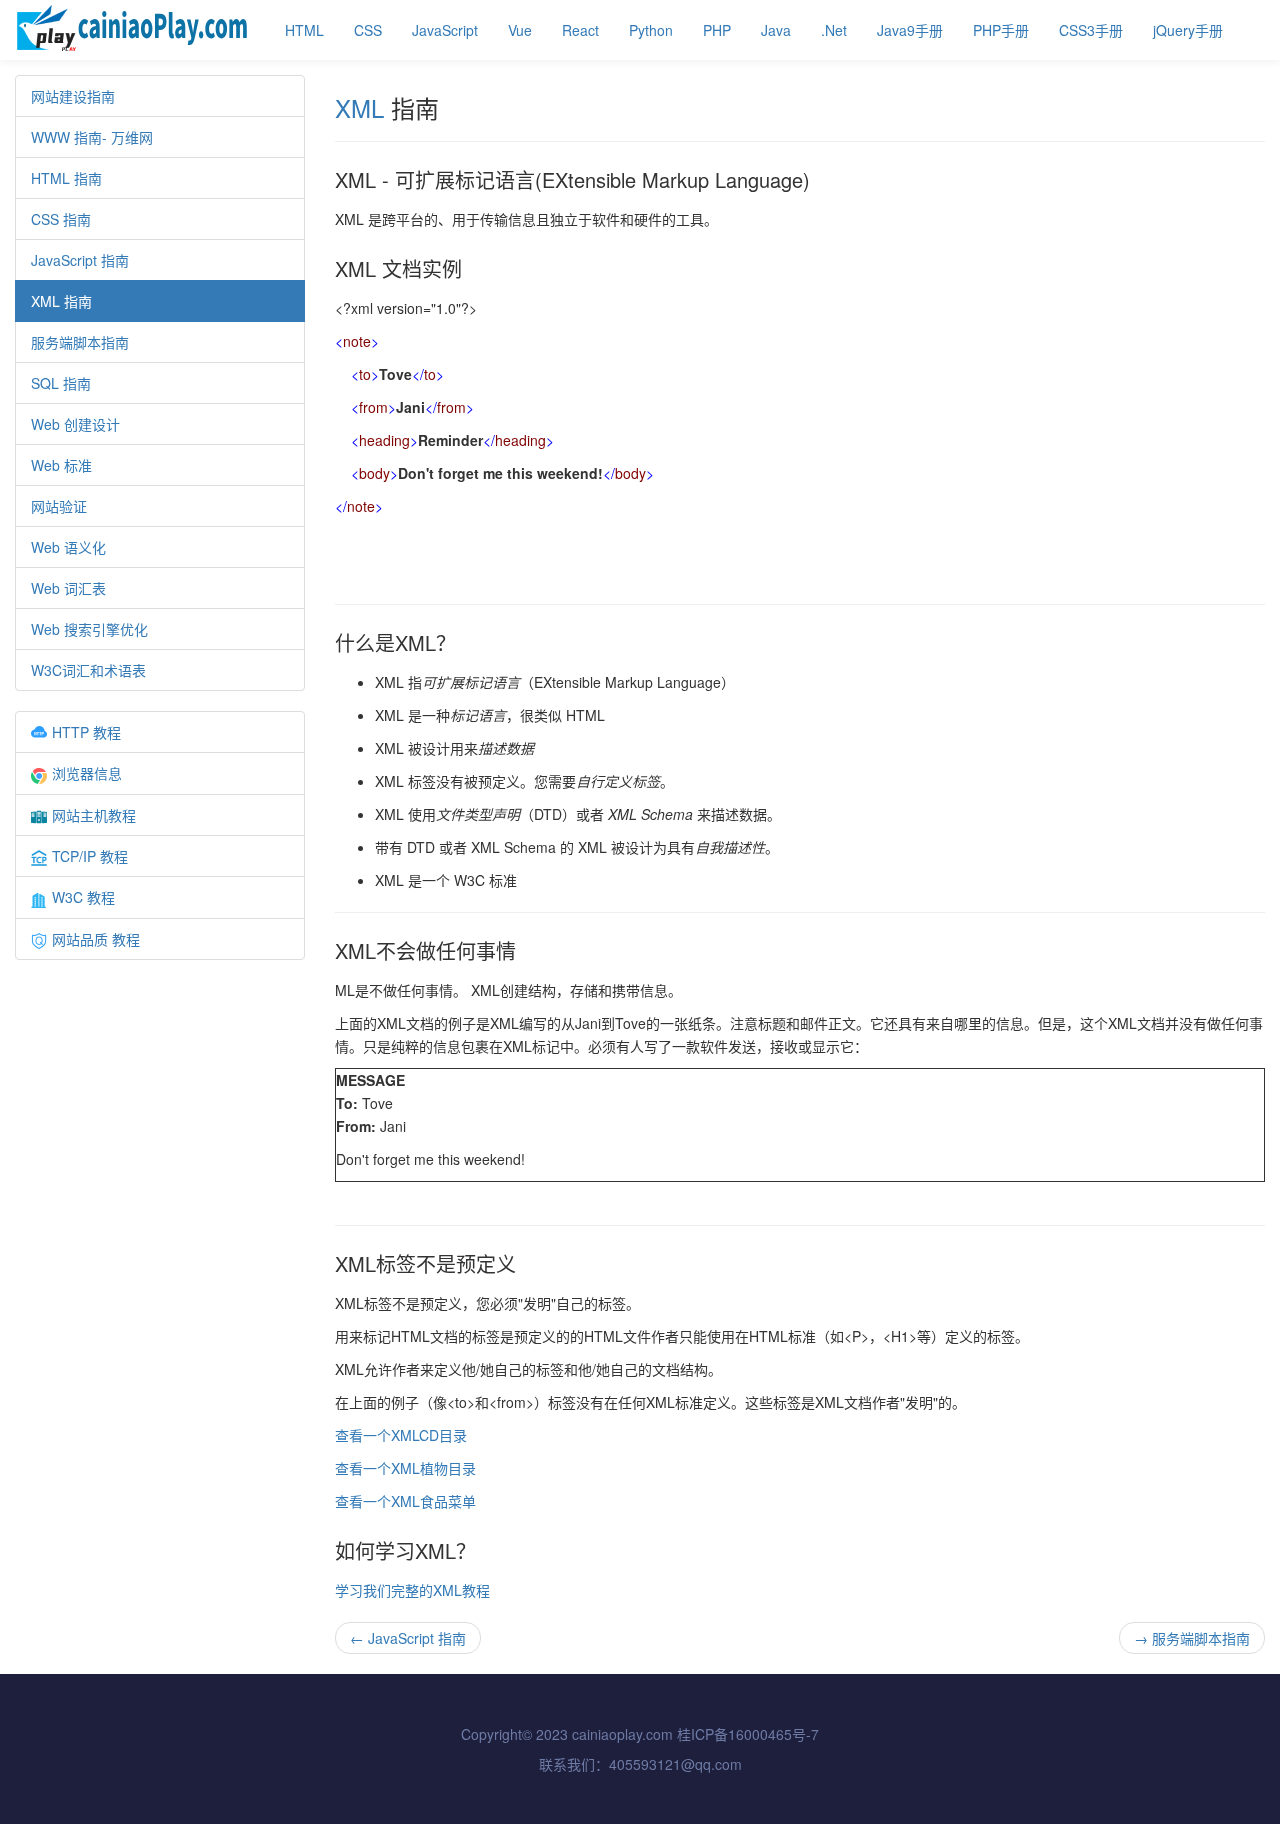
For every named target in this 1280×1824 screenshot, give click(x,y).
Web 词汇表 (68, 588)
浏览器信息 (87, 773)
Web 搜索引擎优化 (89, 629)
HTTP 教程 (86, 732)
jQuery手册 (1188, 30)
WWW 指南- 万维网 (92, 137)
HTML (304, 30)
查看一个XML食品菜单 (405, 1501)
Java (776, 30)
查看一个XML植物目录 (405, 1468)
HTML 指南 (66, 178)
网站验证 (59, 506)
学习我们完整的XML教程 (412, 1590)
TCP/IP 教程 (90, 856)
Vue (520, 30)
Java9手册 (910, 30)
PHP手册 (1001, 30)
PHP (717, 30)
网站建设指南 (73, 96)
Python (651, 30)
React (580, 30)
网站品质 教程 (96, 939)
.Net (834, 30)
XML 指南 (61, 301)
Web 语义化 (68, 547)
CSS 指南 (61, 219)
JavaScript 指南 (80, 260)
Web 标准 (61, 465)
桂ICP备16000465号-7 (748, 1734)
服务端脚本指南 (80, 342)
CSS (368, 30)
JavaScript (445, 30)
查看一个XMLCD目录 (401, 1435)
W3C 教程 (83, 897)
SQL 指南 (61, 383)
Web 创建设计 (75, 424)
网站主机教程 (94, 815)
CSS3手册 (1091, 30)
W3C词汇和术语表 (88, 670)
